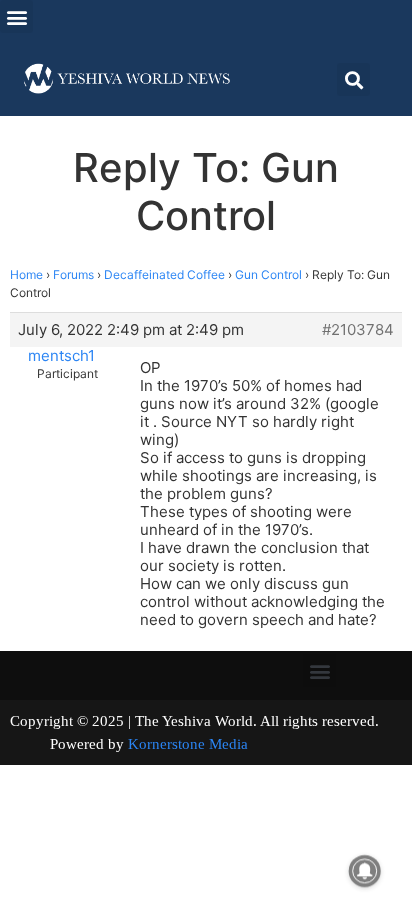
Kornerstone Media (188, 744)
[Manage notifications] (365, 871)
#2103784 (358, 330)
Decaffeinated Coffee (164, 274)
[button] (16, 16)
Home (26, 274)
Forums (73, 274)
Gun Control (268, 274)
